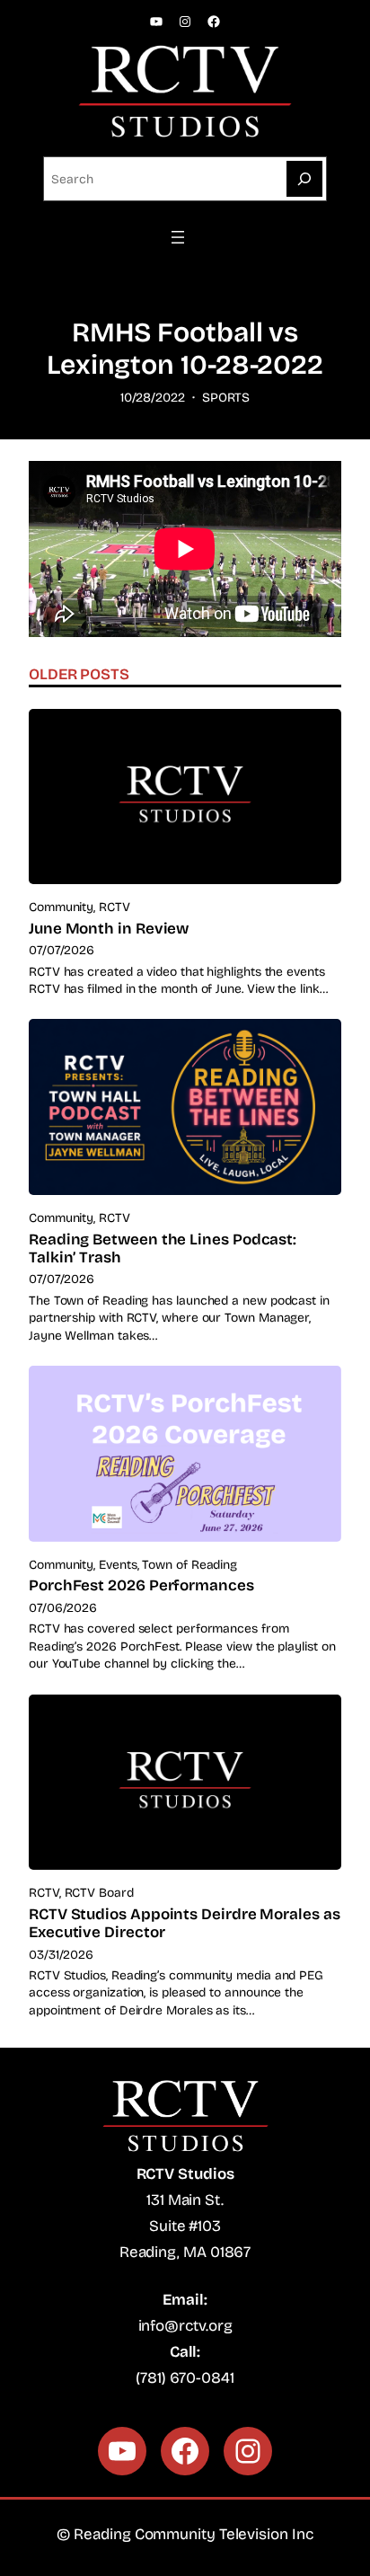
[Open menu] (185, 237)
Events (118, 1565)
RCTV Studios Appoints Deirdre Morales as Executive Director (185, 1924)
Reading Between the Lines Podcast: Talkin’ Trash (163, 1249)
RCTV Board (99, 1893)
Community (61, 907)
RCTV (115, 907)
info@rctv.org (185, 2326)
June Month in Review (109, 929)
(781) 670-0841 (185, 2378)
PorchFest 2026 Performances (141, 1586)
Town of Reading (189, 1565)
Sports (226, 398)
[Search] (304, 179)
